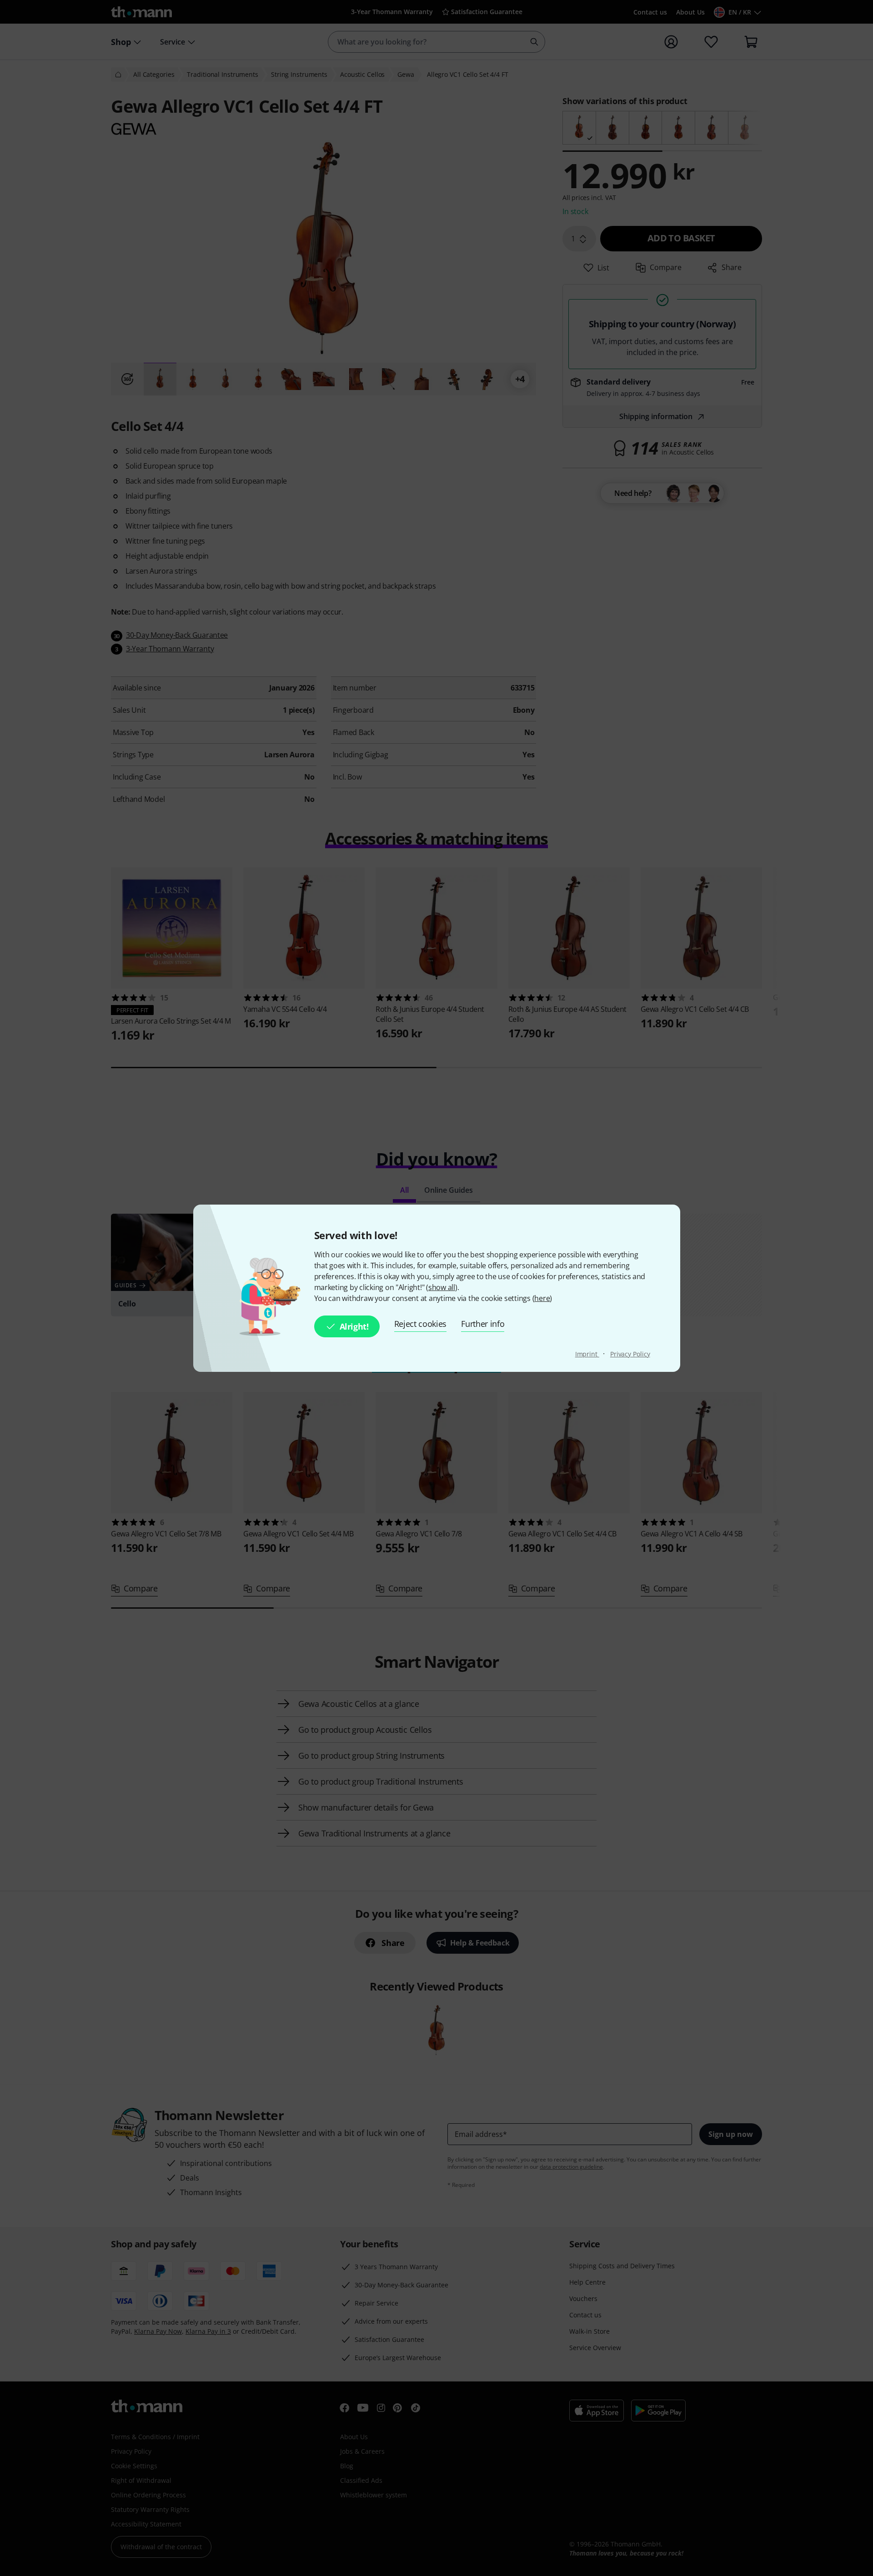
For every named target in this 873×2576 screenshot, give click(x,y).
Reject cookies (421, 1324)
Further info (483, 1324)
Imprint (587, 1354)
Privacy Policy (630, 1354)
